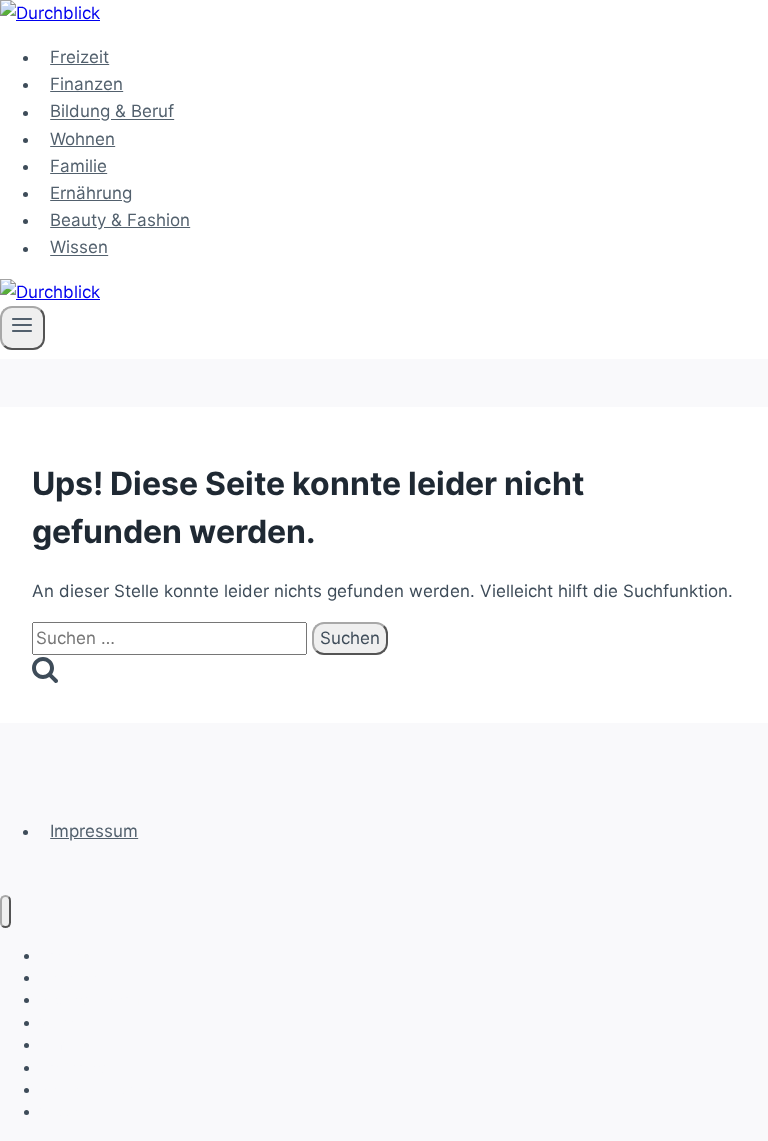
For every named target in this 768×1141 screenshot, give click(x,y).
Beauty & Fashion (120, 220)
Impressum (94, 831)
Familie (78, 166)
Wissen (79, 248)
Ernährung (91, 193)
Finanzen (86, 84)
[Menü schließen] (5, 911)
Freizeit (79, 57)
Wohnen (82, 139)
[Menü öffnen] (22, 328)
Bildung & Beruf (112, 112)
